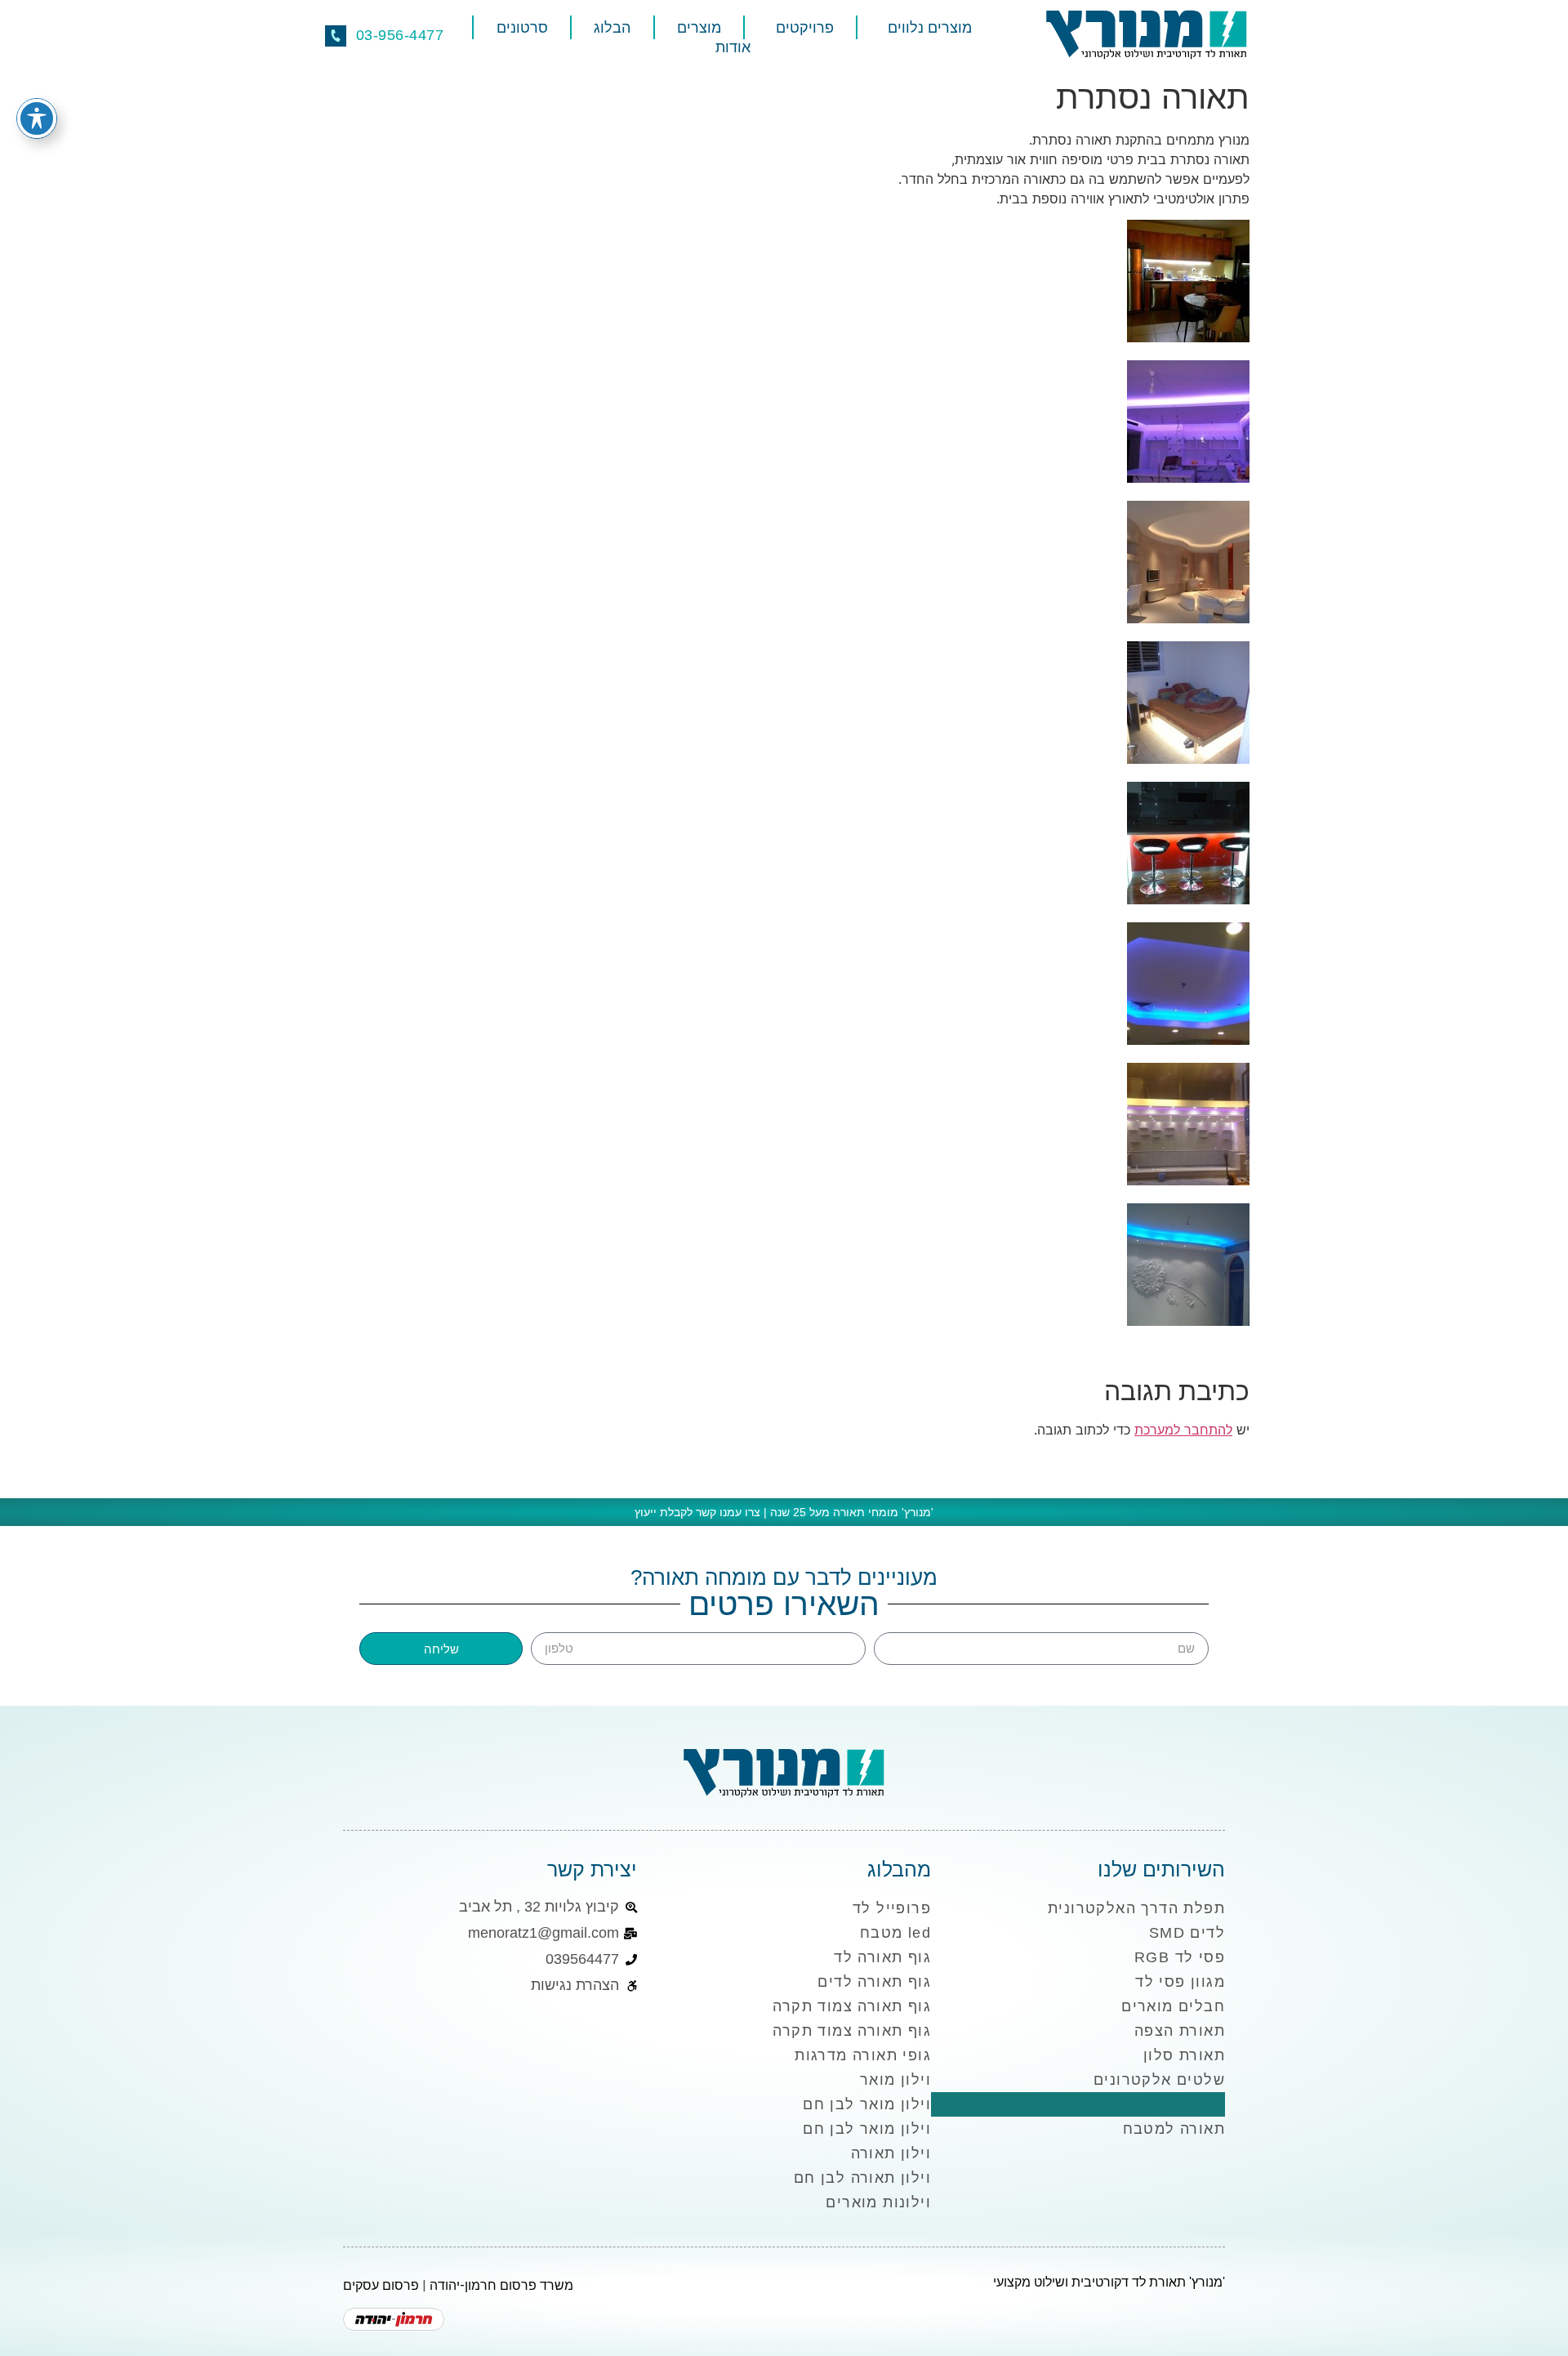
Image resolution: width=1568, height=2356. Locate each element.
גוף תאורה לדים (874, 1982)
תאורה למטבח (1174, 2129)
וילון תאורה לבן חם (862, 2178)
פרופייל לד (892, 1908)
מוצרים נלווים (930, 28)
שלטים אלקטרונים (1159, 2080)
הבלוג (612, 28)
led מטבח (895, 1933)
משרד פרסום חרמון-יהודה (501, 2285)
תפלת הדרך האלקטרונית (1136, 1908)
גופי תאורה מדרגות (863, 2055)
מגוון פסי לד (1180, 1982)
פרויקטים (805, 28)
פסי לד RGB (1180, 1957)
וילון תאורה (891, 2153)
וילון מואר (895, 2080)
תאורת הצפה (1180, 2031)
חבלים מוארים (1173, 2006)
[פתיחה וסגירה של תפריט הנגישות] (37, 118)
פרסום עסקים (381, 2285)
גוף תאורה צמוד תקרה (852, 2006)
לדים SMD (1187, 1933)
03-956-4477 (400, 35)
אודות (733, 47)
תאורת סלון (1184, 2055)
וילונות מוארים (878, 2202)
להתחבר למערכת (1183, 1430)
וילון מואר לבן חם (867, 2104)
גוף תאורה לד (882, 1957)
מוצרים (699, 28)
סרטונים (522, 28)
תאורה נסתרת (1176, 2104)
